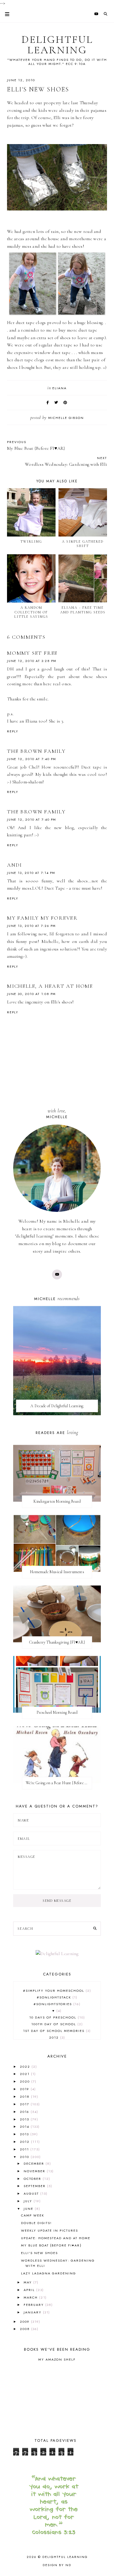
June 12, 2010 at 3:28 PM (32, 661)
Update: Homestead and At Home (56, 2238)
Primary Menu (5, 14)
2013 (25, 2134)
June (29, 2209)
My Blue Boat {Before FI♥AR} (51, 2245)
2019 (25, 2089)
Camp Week (33, 2215)
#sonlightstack (56, 1997)
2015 (25, 2119)
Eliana (59, 388)
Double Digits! (36, 2223)
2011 (25, 2149)
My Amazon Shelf (57, 2359)
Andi (14, 865)
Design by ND (57, 2565)
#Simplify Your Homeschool (56, 1991)
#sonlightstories (56, 2004)
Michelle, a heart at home (50, 986)
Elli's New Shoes (39, 2253)
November (35, 2171)
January (33, 2312)
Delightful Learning (57, 45)
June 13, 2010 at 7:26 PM (31, 926)
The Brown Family (36, 751)
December (35, 2164)
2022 (26, 2067)
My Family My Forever (42, 918)
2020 (26, 2081)
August (32, 2193)
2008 (26, 2329)
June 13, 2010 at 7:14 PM (31, 873)
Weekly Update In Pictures (50, 2230)
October (33, 2179)
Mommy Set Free (32, 653)
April (30, 2290)
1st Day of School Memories (56, 2031)
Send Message (57, 1901)
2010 (25, 2157)
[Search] (95, 1929)
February (34, 2305)
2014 (25, 2127)
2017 (25, 2104)
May (28, 2282)
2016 (25, 2112)
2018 (25, 2097)
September (35, 2186)
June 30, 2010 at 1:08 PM (31, 994)
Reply (13, 731)
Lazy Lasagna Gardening (49, 2273)
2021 (25, 2074)
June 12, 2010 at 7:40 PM (32, 759)
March (31, 2297)
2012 (56, 2037)
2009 (25, 2322)
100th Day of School (56, 2024)
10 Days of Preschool (56, 2017)
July (29, 2201)
